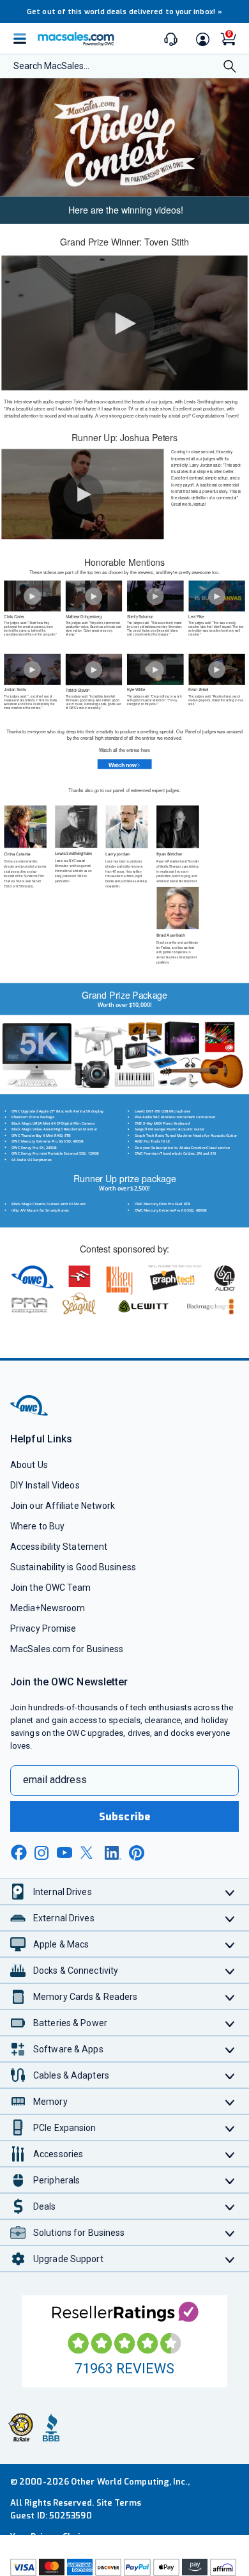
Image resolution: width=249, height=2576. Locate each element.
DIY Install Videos (45, 1485)
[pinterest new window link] (137, 1853)
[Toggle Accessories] (230, 2154)
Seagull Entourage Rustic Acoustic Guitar (170, 1129)
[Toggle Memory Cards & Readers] (230, 1996)
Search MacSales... (51, 66)
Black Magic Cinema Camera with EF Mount (49, 1204)
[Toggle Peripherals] (230, 2180)
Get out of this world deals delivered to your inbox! (124, 12)
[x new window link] (89, 1853)
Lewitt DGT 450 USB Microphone (162, 1111)
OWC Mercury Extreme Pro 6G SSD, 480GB (48, 1142)
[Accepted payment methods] (124, 2567)
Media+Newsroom (48, 1608)
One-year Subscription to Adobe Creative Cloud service (182, 1147)
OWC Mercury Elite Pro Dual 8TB (162, 1204)
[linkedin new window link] (113, 1853)
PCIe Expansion (65, 2128)
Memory (50, 2102)
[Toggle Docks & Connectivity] (230, 1970)
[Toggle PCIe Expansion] (230, 2127)
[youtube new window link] (64, 1853)
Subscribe (124, 1817)
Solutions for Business (79, 2233)
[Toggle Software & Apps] (230, 2049)
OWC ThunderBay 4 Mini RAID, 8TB (41, 1135)
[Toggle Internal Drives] (230, 1892)
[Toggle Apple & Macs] (230, 1944)
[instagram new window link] (41, 1853)
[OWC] (30, 1414)
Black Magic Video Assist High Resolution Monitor (54, 1129)
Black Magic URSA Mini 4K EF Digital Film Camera (53, 1123)
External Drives (64, 1918)
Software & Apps (68, 2049)
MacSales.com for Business (67, 1649)
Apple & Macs (61, 1944)
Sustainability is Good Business (73, 1567)
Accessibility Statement (59, 1547)
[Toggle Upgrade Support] (230, 2259)
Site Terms (119, 2503)
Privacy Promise (43, 1628)
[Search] (230, 67)
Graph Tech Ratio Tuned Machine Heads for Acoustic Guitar (186, 1135)
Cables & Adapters (71, 2075)
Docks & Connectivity (76, 1971)
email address (55, 1780)
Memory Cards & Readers (85, 1997)
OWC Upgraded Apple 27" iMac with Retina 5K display (57, 1111)
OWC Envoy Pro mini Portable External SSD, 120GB (55, 1153)
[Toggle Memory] (230, 2101)
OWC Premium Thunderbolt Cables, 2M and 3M (175, 1153)
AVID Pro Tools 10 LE (152, 1142)
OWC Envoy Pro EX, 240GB (34, 1147)
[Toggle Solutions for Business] (230, 2232)
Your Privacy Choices (52, 2537)
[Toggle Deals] (230, 2206)
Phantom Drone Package (33, 1117)
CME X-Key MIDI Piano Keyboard (162, 1123)
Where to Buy (37, 1526)
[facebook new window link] (19, 1853)
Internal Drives (63, 1892)
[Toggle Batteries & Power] (230, 2023)
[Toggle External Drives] (230, 1918)
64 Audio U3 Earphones (32, 1159)
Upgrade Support (68, 2259)
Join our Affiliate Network (63, 1506)
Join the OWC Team (51, 1588)
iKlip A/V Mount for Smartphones (40, 1210)
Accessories (58, 2154)
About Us (29, 1465)
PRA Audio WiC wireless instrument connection (175, 1117)
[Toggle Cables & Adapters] (230, 2075)
